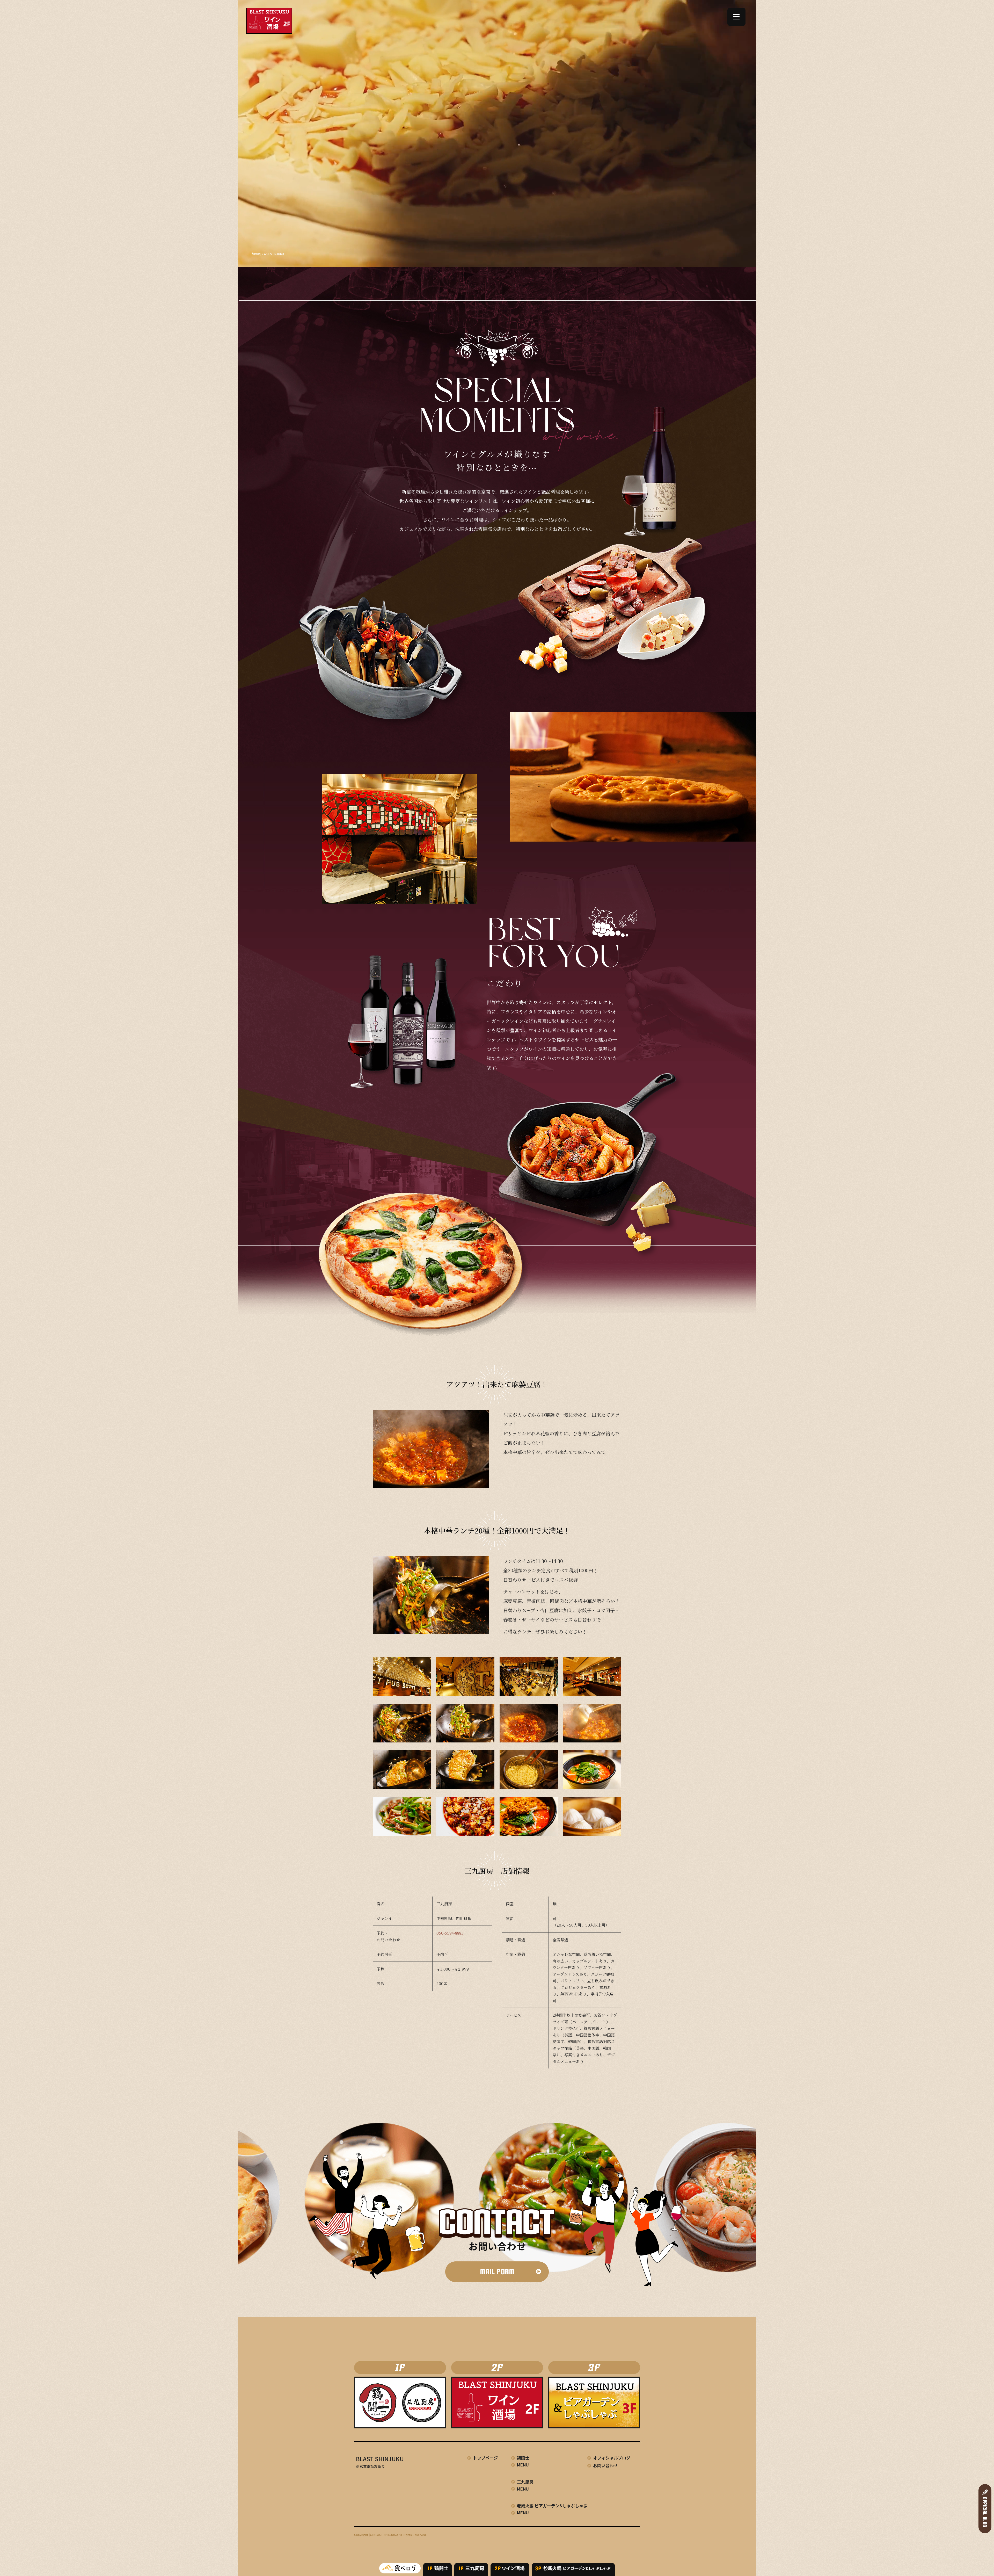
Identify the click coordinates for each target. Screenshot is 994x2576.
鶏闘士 (523, 2458)
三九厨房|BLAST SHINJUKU (266, 254)
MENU (523, 2465)
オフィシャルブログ (612, 2458)
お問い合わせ (605, 2465)
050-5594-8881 (450, 1933)
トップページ (485, 2458)
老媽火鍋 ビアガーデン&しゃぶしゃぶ (552, 2506)
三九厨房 (525, 2482)
